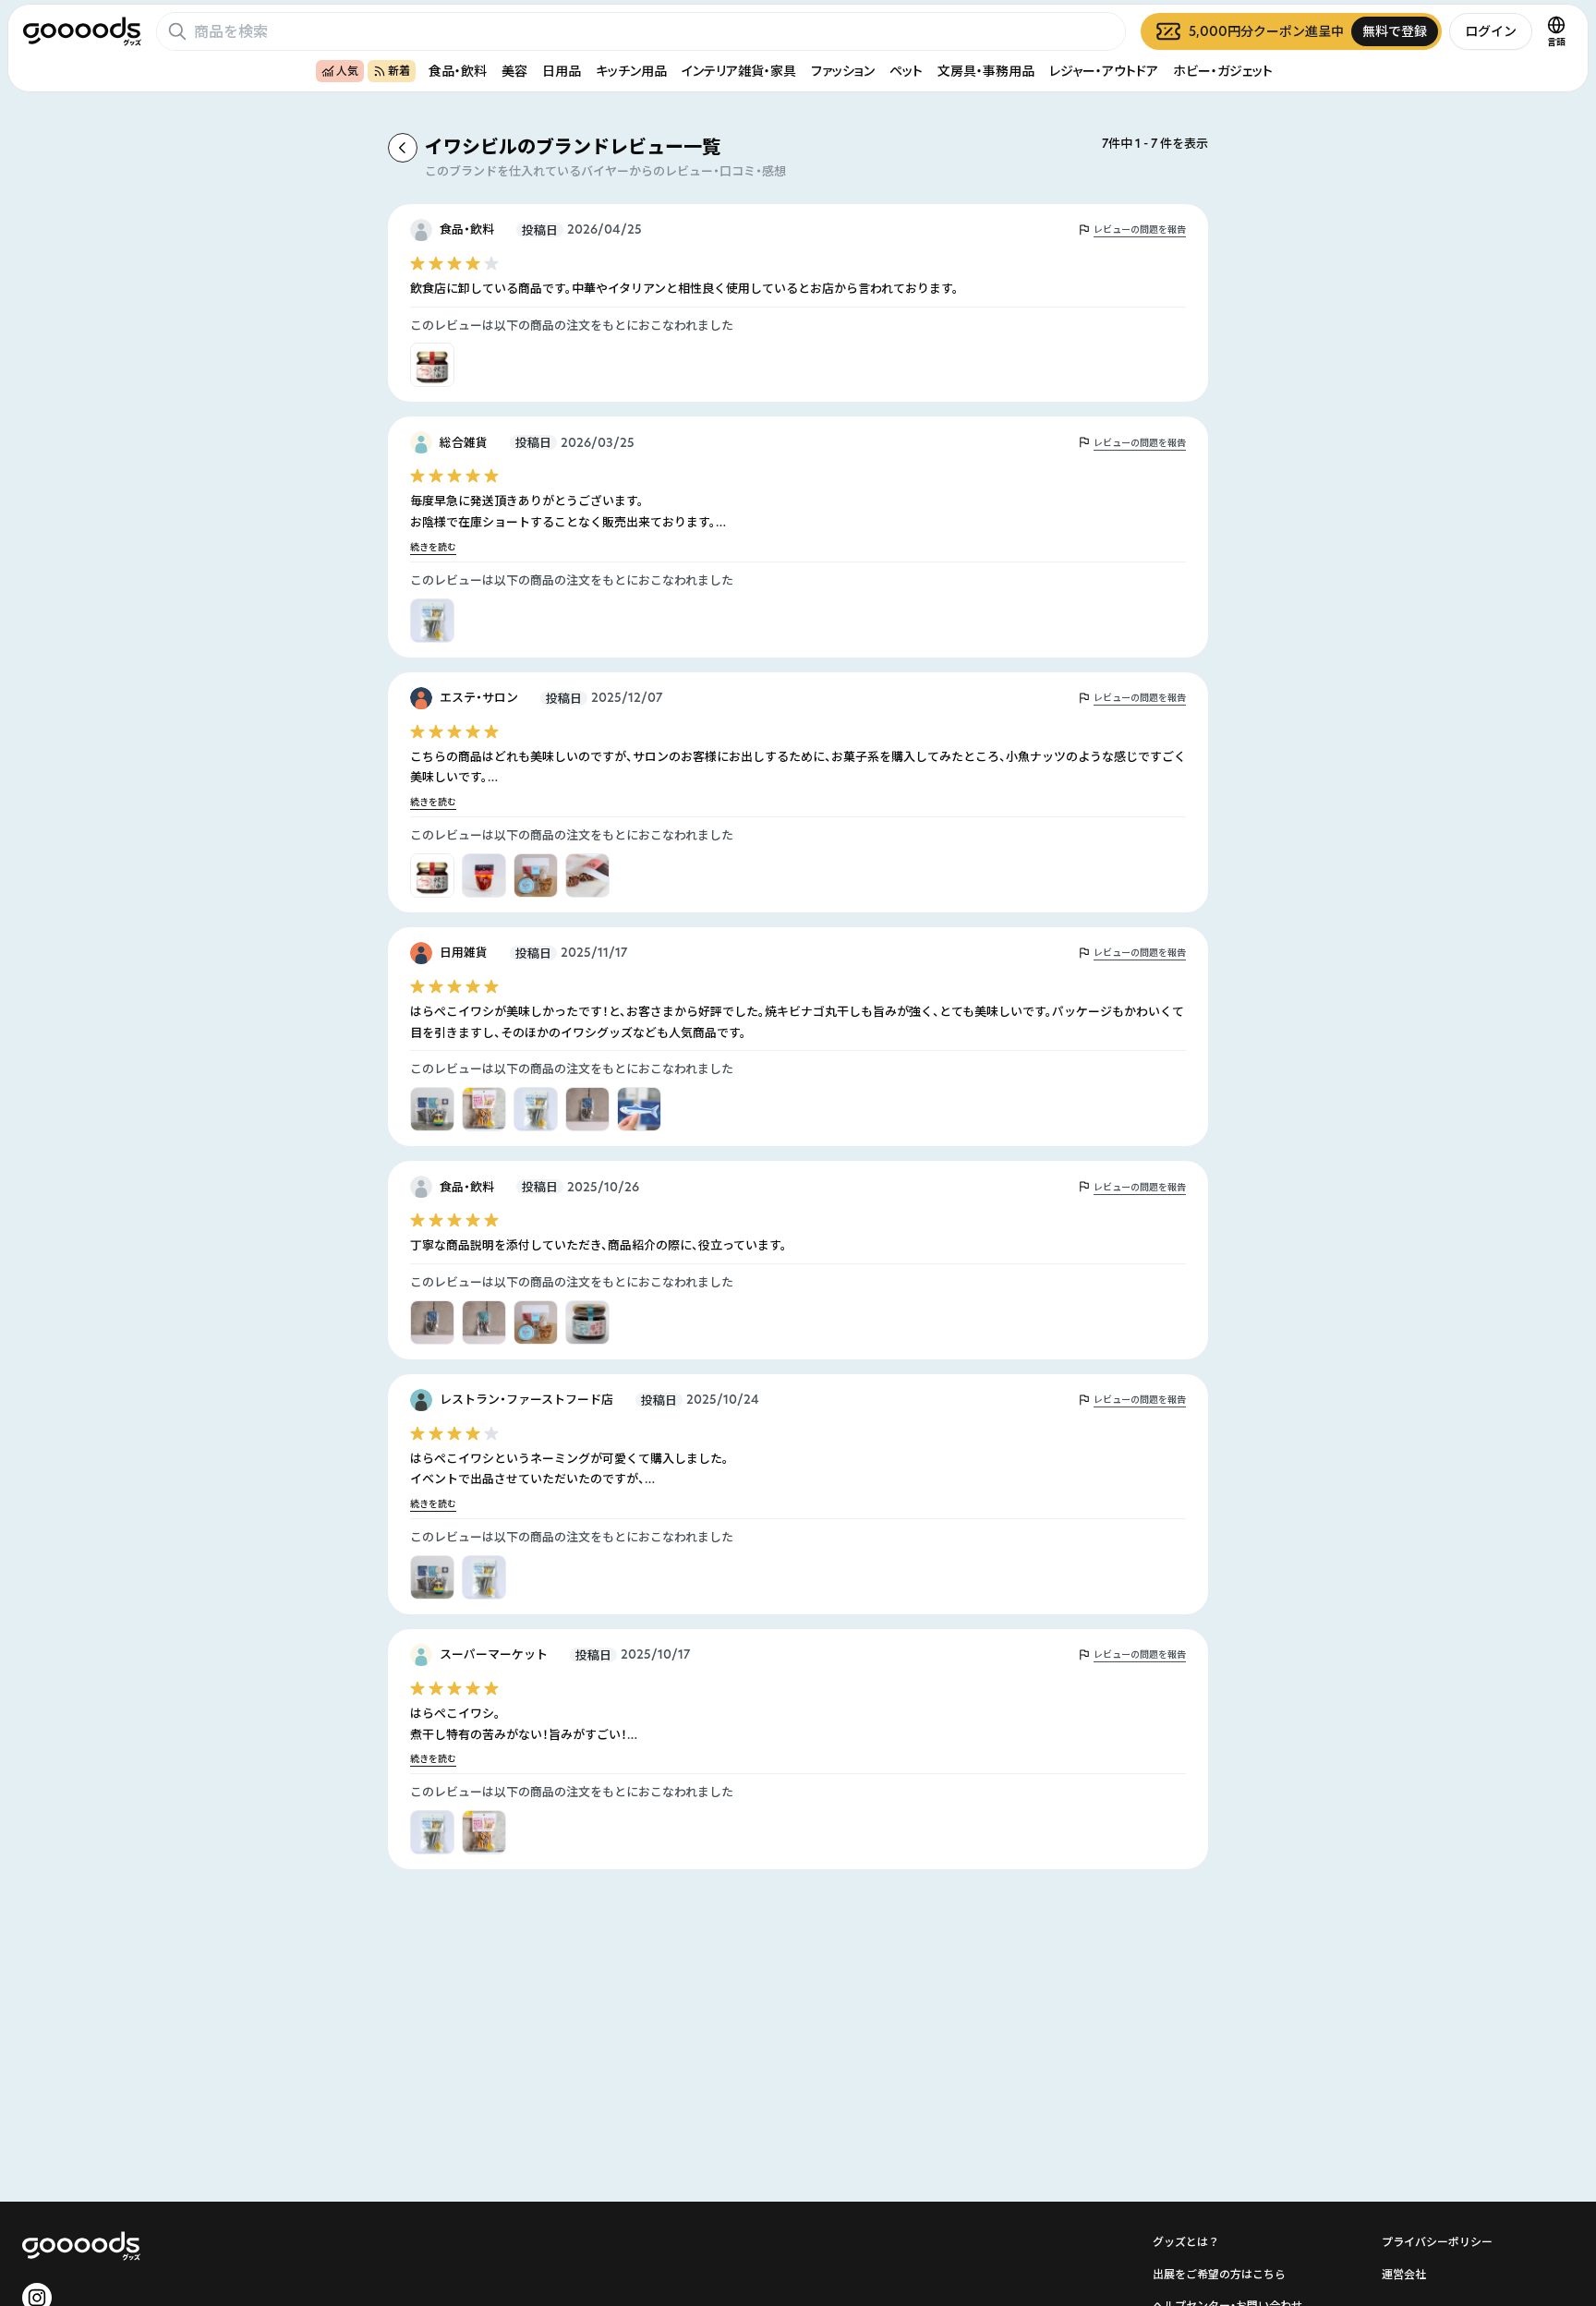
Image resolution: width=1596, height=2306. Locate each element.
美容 (514, 71)
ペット (906, 71)
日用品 (562, 71)
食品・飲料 (458, 71)
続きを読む (433, 547)
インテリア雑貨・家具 (739, 71)
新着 (399, 71)
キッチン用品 (631, 71)
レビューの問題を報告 (1140, 229)
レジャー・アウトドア (1104, 71)
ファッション (843, 71)
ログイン (1491, 31)
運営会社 (1404, 2274)
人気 (347, 71)
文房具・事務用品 (986, 71)
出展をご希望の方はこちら (1219, 2274)
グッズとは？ (1186, 2242)
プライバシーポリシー (1437, 2242)
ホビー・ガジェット (1223, 71)
